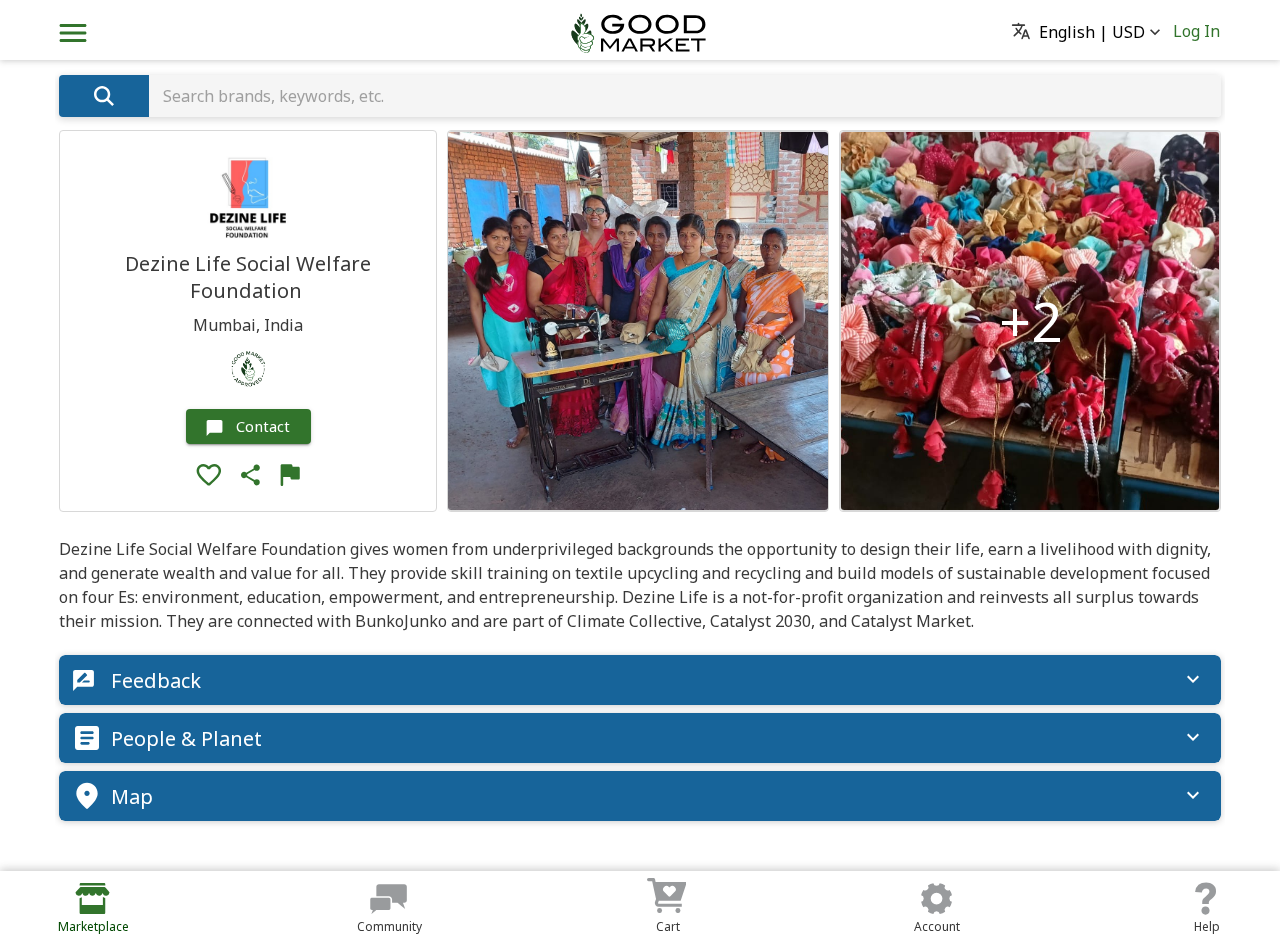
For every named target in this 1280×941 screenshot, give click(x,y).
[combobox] (685, 96)
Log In (1196, 31)
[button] (1092, 33)
